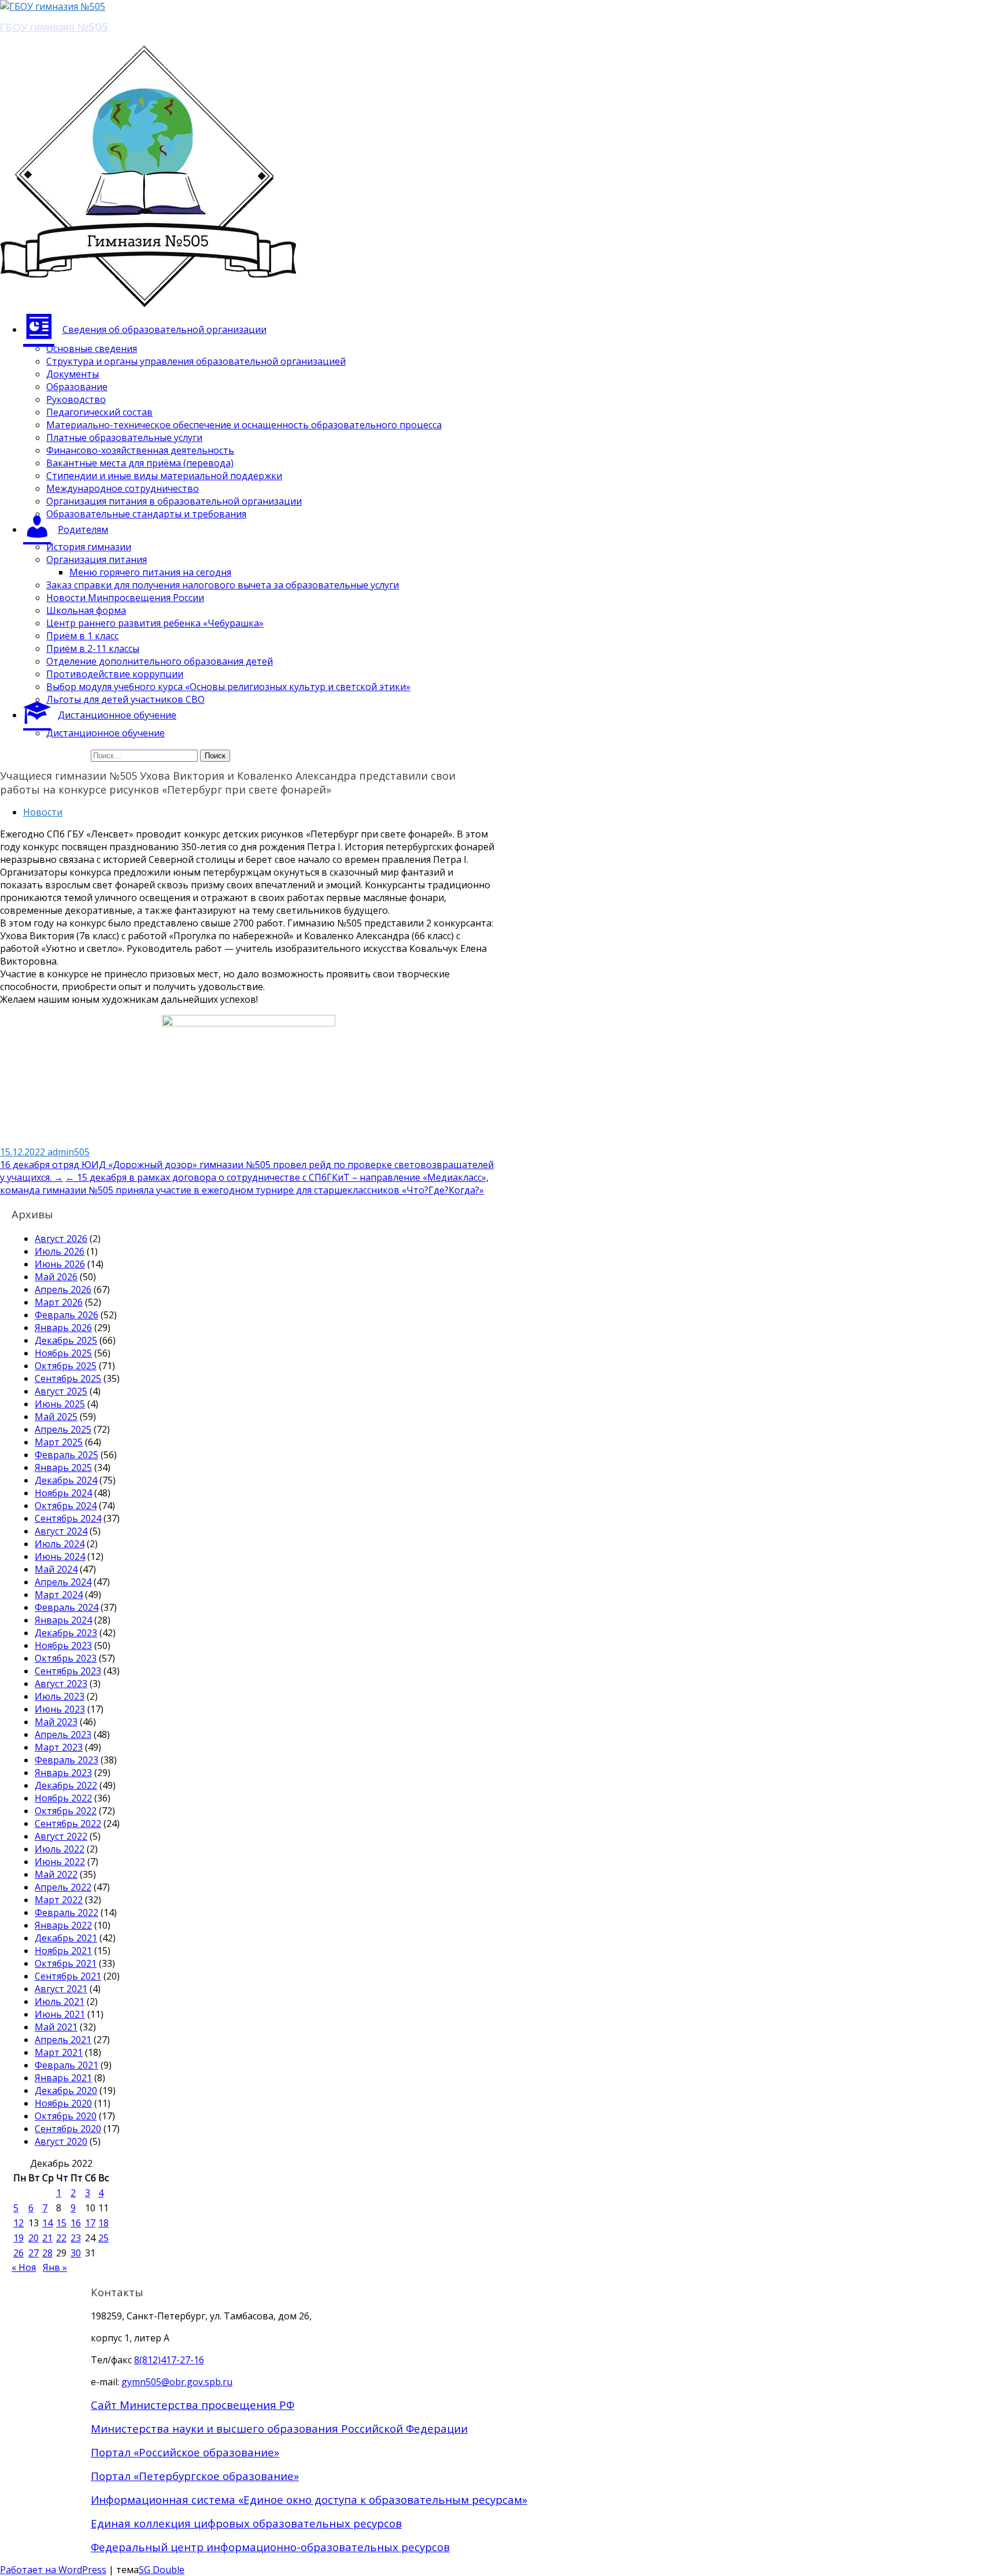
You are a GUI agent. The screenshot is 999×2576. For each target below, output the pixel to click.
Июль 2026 (60, 1251)
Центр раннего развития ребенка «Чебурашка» (155, 623)
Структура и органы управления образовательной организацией (196, 361)
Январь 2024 (63, 1620)
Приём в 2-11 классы (93, 648)
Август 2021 (61, 1989)
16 (76, 2223)
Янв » (55, 2267)
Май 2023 (56, 1722)
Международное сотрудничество (123, 488)
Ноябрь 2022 (63, 1798)
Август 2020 (61, 2141)
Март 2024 (59, 1595)
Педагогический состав (99, 412)
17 (90, 2223)
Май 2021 (56, 2027)
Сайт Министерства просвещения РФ (193, 2405)
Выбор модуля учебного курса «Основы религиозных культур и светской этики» (228, 687)
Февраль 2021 (66, 2065)
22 (61, 2238)
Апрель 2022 (63, 1887)
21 (47, 2238)
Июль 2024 (60, 1544)
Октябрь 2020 (66, 2116)
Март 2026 (59, 1302)
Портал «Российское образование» (185, 2452)
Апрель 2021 (63, 2040)
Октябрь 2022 (66, 1811)
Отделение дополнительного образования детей (160, 661)
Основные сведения (92, 349)
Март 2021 (59, 2052)
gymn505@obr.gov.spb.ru (177, 2382)
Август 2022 (61, 1836)
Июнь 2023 (60, 1709)
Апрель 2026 (63, 1289)
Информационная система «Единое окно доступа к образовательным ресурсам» (309, 2499)
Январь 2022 (63, 1925)
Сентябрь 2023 (68, 1671)
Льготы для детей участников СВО (125, 699)
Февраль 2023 (66, 1760)
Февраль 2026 (66, 1315)
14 (47, 2223)
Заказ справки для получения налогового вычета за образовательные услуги (223, 585)
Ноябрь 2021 (63, 1951)
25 (103, 2238)
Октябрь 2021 (66, 1963)
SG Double (162, 2570)
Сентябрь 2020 (68, 2129)
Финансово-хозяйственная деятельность (140, 450)
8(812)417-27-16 (169, 2360)
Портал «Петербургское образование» (195, 2476)
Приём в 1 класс (82, 636)
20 (34, 2238)
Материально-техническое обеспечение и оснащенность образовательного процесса (244, 425)
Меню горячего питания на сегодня (150, 572)
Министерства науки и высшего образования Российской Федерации (279, 2428)
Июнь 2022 (60, 1862)
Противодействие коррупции (115, 674)
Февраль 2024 (66, 1607)
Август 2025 (61, 1391)
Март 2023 (59, 1747)
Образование (77, 387)
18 (103, 2223)
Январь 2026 (63, 1328)
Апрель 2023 (63, 1734)
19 (18, 2238)
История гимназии (89, 547)
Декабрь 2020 (66, 2091)
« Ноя (24, 2267)
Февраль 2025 (66, 1455)
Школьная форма (86, 610)
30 (76, 2253)
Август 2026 (61, 1239)
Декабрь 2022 (66, 1785)
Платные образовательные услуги (124, 438)
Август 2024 (61, 1531)
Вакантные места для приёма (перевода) (140, 463)
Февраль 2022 (66, 1912)
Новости (43, 812)
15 (61, 2223)
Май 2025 (56, 1417)
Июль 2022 (60, 1849)
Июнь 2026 (60, 1264)
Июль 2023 (60, 1696)
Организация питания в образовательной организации (174, 501)
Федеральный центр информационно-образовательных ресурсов (270, 2547)
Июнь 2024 (60, 1556)
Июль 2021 (60, 2002)
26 (18, 2253)
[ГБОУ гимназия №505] (53, 6)
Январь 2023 (63, 1773)
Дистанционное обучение (106, 733)
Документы (73, 374)
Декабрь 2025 (66, 1340)
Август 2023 (61, 1684)
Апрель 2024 (63, 1582)
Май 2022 (56, 1874)
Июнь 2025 (60, 1404)
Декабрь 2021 (66, 1938)
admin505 (69, 1152)
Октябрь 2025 (66, 1366)
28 (47, 2253)
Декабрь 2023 (66, 1633)
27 (34, 2253)
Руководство (76, 399)
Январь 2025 (63, 1467)
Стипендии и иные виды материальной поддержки (164, 476)
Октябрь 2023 (66, 1658)
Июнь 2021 (60, 2014)
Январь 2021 (63, 2078)
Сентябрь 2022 (68, 1823)
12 (18, 2223)
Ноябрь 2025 (63, 1353)
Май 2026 (56, 1277)
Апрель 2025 (63, 1429)
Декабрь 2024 (66, 1480)
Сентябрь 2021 (68, 1976)
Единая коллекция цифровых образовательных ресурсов (246, 2523)
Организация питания (97, 559)
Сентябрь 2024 (68, 1518)
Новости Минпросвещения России (125, 598)
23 (76, 2238)
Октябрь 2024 (66, 1506)
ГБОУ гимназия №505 (54, 26)
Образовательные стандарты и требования (146, 514)
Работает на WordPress (53, 2570)
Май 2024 (56, 1569)
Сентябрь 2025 (68, 1378)
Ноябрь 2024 (63, 1493)
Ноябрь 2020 (63, 2103)
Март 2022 (59, 1900)
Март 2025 (59, 1442)
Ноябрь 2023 (63, 1645)
